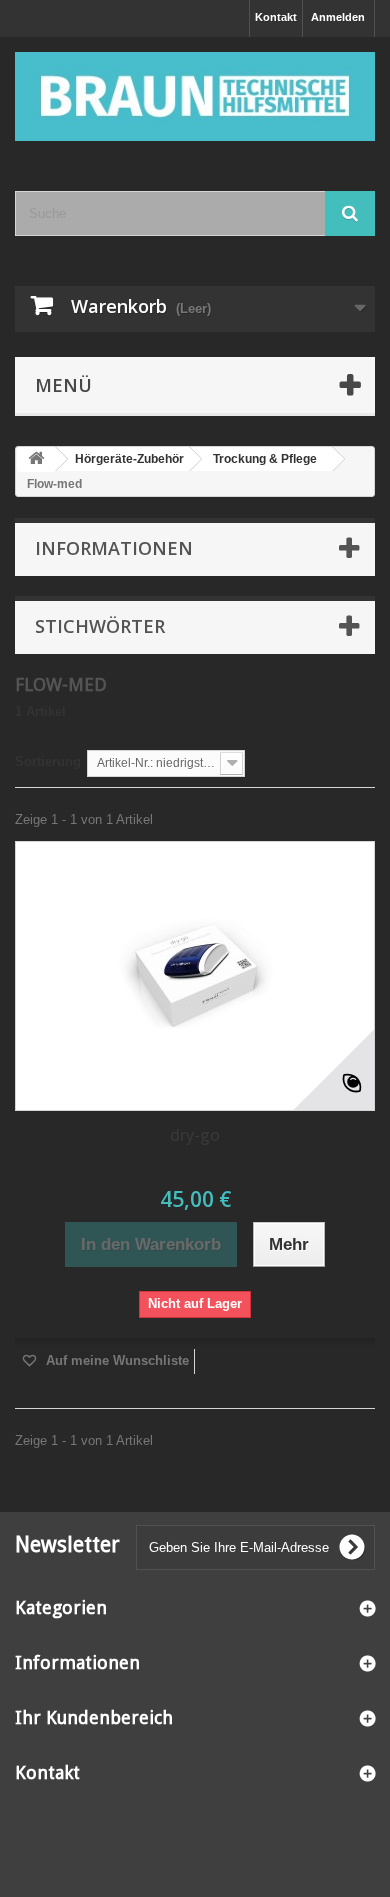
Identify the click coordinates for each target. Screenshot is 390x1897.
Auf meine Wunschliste (115, 1360)
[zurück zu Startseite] (36, 459)
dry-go (195, 1135)
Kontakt (276, 17)
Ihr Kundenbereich (94, 1717)
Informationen (114, 548)
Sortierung (48, 761)
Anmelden (338, 17)
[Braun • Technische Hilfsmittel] (195, 96)
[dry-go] (195, 976)
